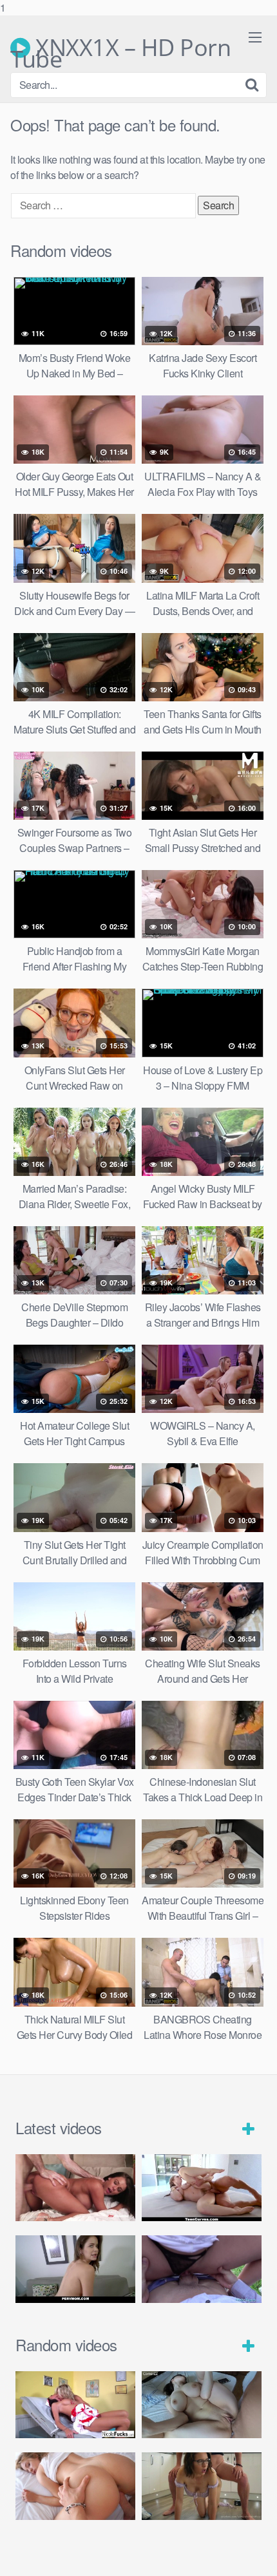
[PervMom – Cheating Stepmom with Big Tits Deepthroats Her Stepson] (75, 2269)
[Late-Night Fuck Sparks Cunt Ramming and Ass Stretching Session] (202, 2486)
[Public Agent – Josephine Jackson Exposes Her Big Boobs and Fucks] (202, 2269)
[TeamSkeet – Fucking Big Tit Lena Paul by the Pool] (202, 2188)
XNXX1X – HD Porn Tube (120, 48)
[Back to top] (254, 2553)
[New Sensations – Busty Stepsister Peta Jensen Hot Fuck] (75, 2188)
